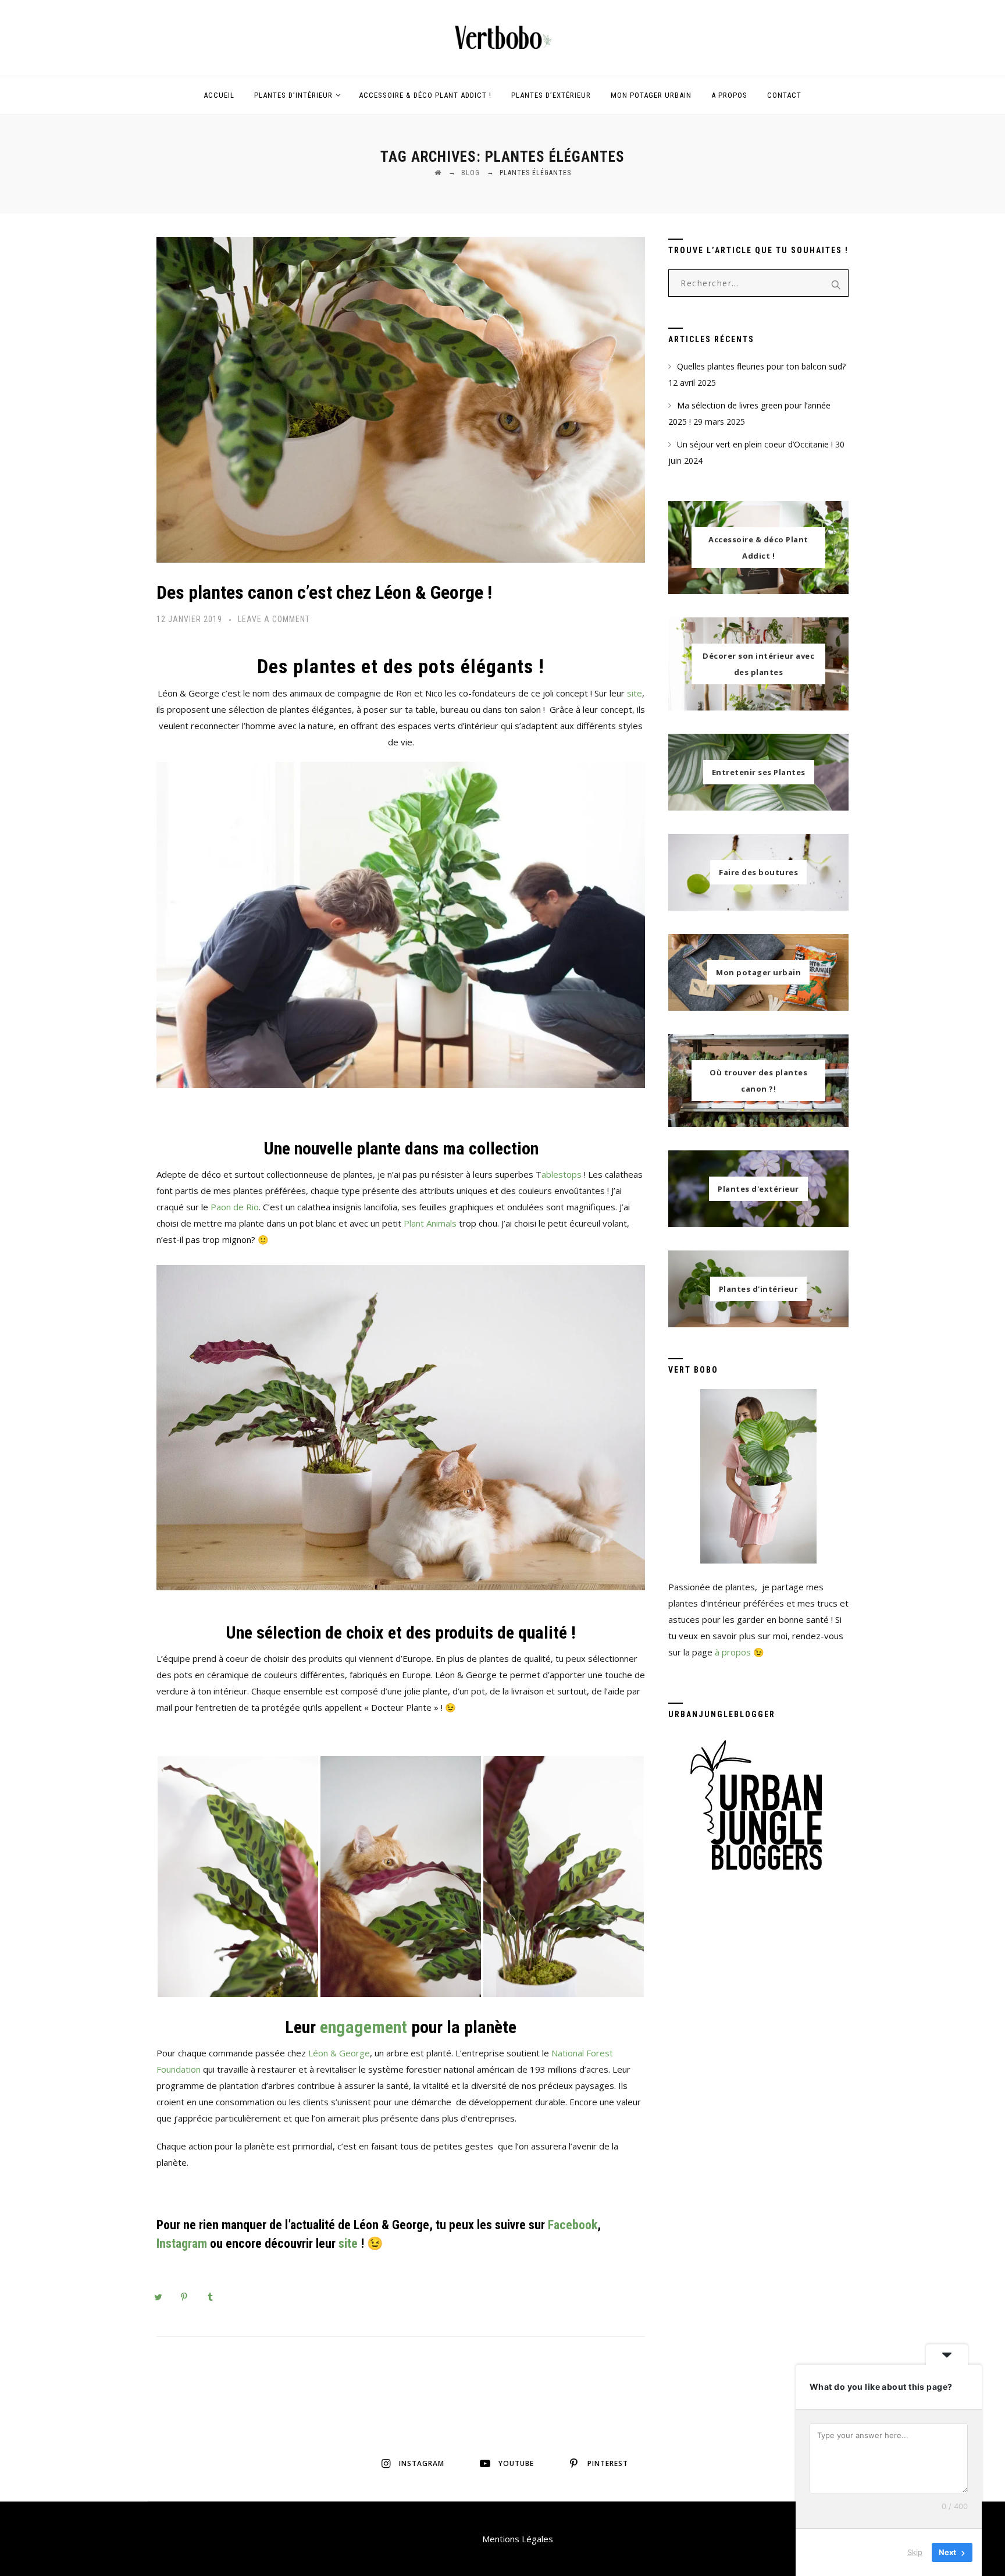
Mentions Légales (518, 2539)
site (635, 693)
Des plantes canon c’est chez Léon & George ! (324, 592)
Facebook (573, 2225)
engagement (363, 2027)
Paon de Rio (235, 1207)
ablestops (562, 1174)
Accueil (219, 95)
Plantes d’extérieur (551, 95)
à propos (733, 1652)
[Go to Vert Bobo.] (438, 173)
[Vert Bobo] (502, 38)
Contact (784, 95)
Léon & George (339, 2053)
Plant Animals (430, 1223)
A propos (729, 95)
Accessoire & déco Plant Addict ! (425, 95)
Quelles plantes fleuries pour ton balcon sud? (761, 366)
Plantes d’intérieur (293, 95)
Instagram (182, 2243)
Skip (915, 2552)
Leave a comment (274, 619)
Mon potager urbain (651, 95)
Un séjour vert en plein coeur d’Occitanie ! (755, 444)
